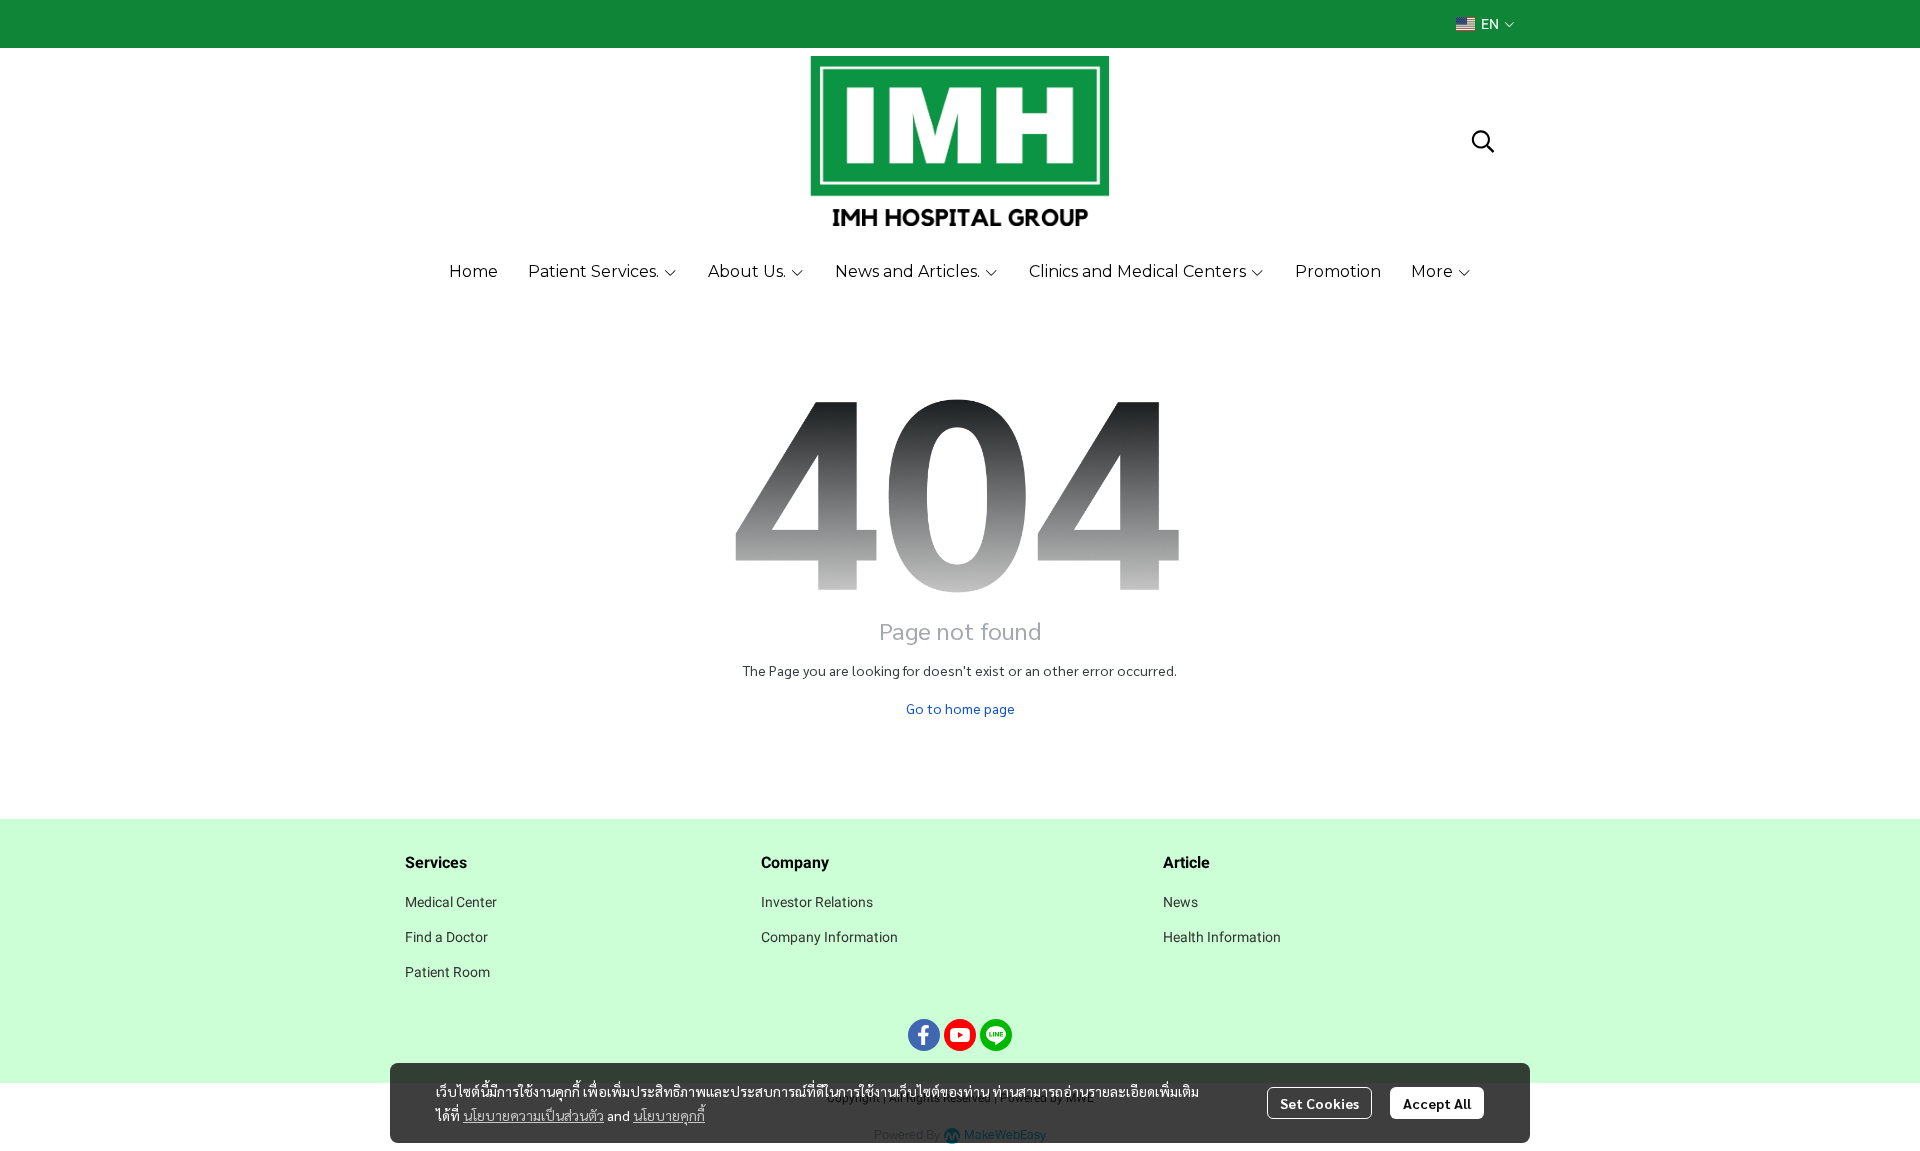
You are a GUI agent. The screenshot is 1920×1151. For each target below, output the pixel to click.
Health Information (1222, 937)
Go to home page (960, 708)
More (1434, 271)
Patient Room (447, 972)
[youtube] (960, 1035)
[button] (1485, 24)
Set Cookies (1319, 1103)
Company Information (829, 937)
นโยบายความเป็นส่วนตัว (533, 1115)
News (1180, 902)
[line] (996, 1035)
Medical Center (451, 902)
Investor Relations (817, 902)
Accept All (1437, 1103)
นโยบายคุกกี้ (669, 1115)
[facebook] (924, 1035)
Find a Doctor (446, 937)
